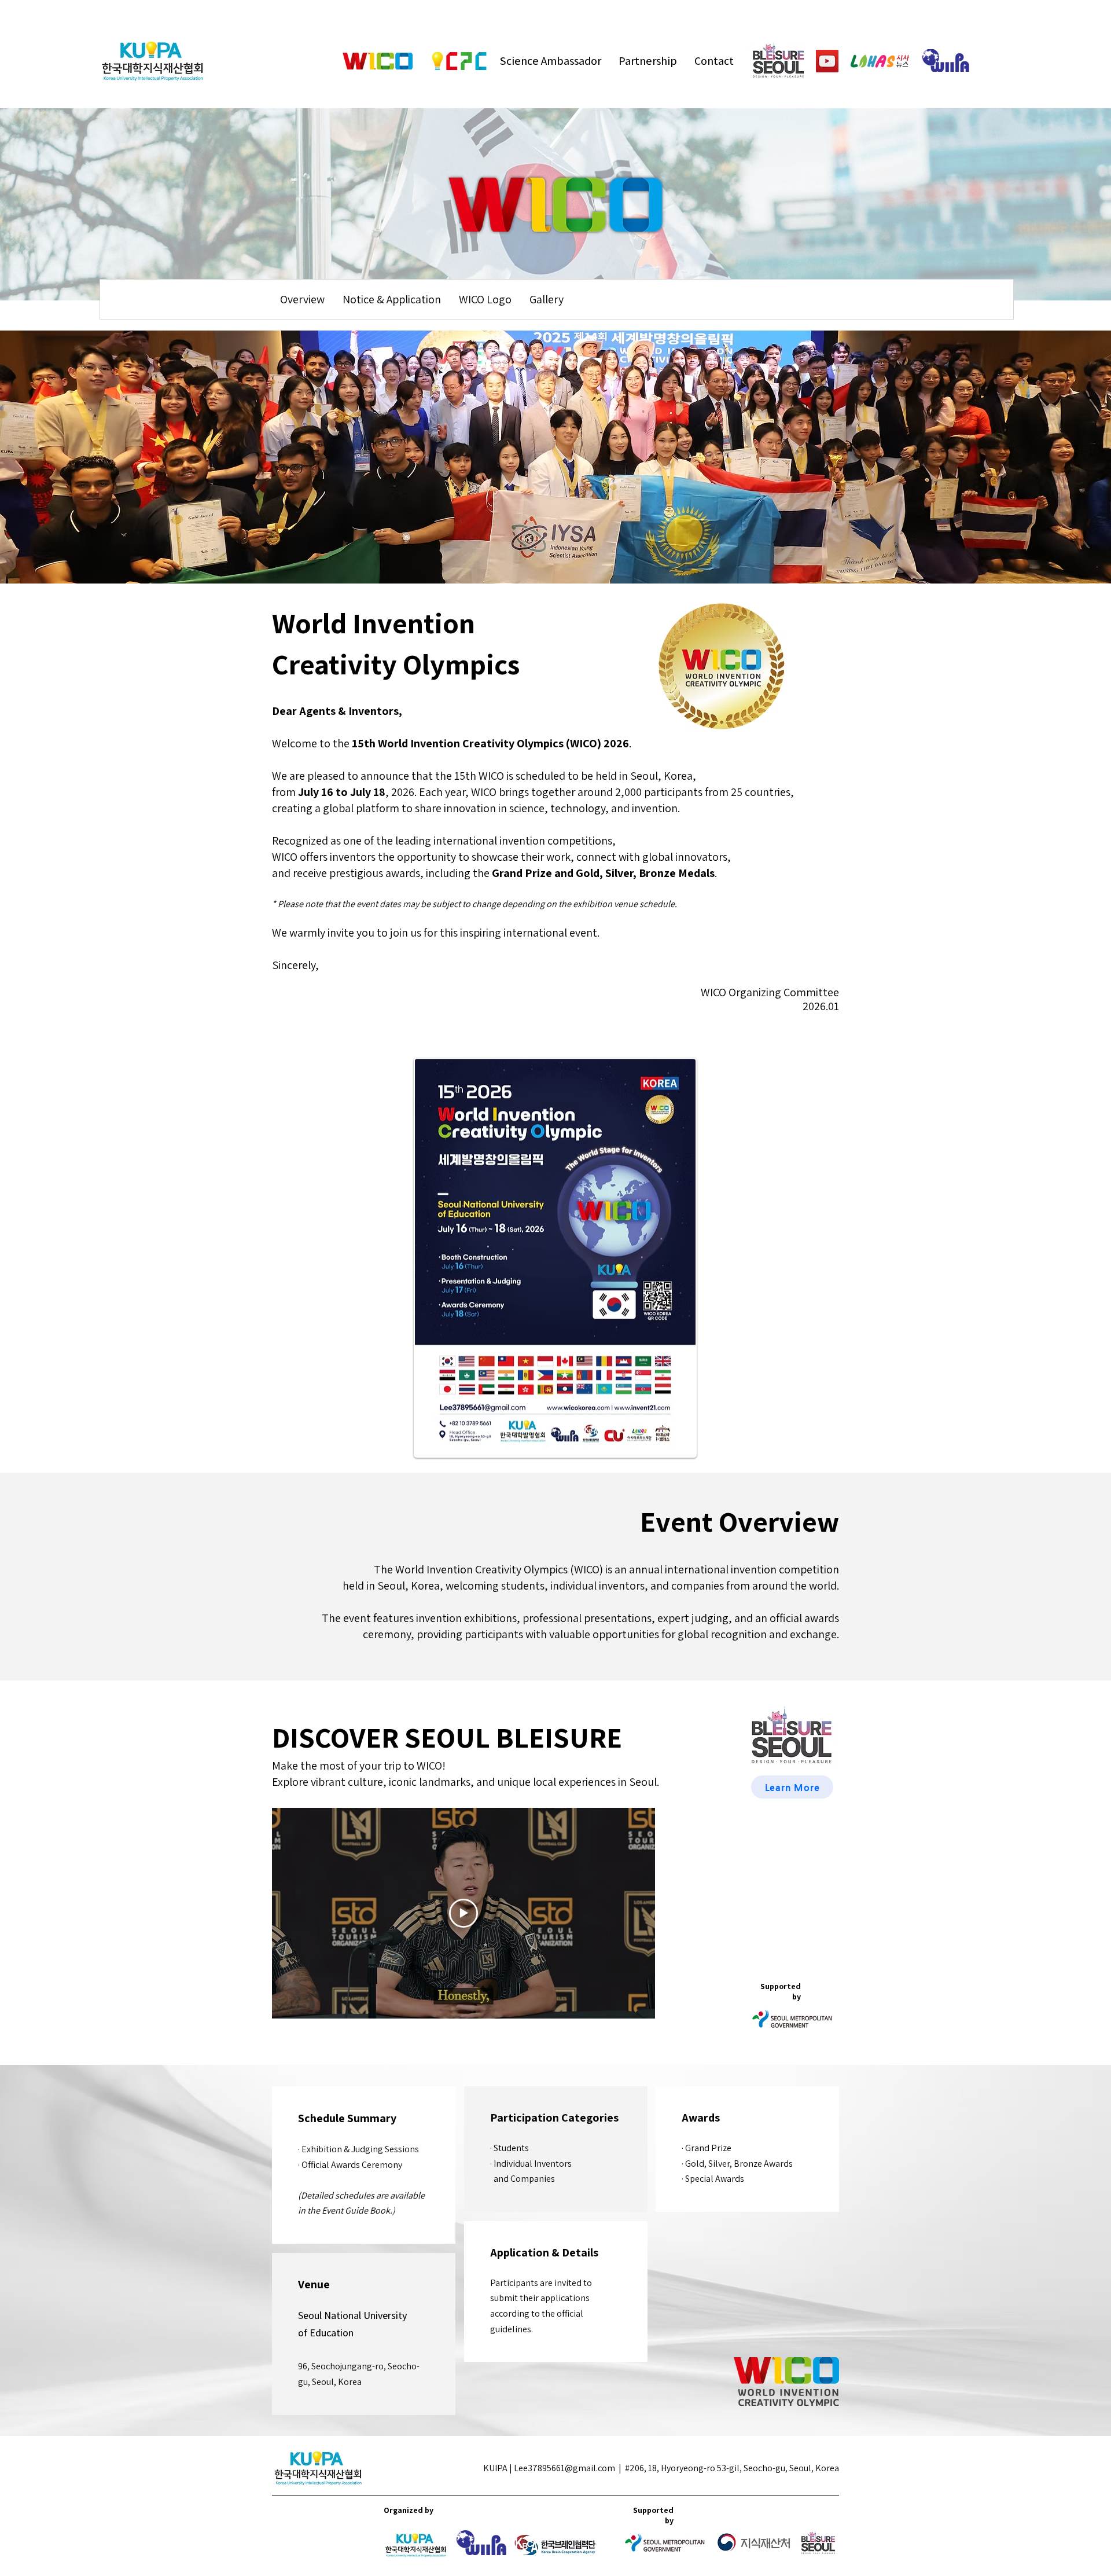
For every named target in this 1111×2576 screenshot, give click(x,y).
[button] (302, 299)
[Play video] (463, 1913)
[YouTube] (827, 61)
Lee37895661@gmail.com (564, 2468)
